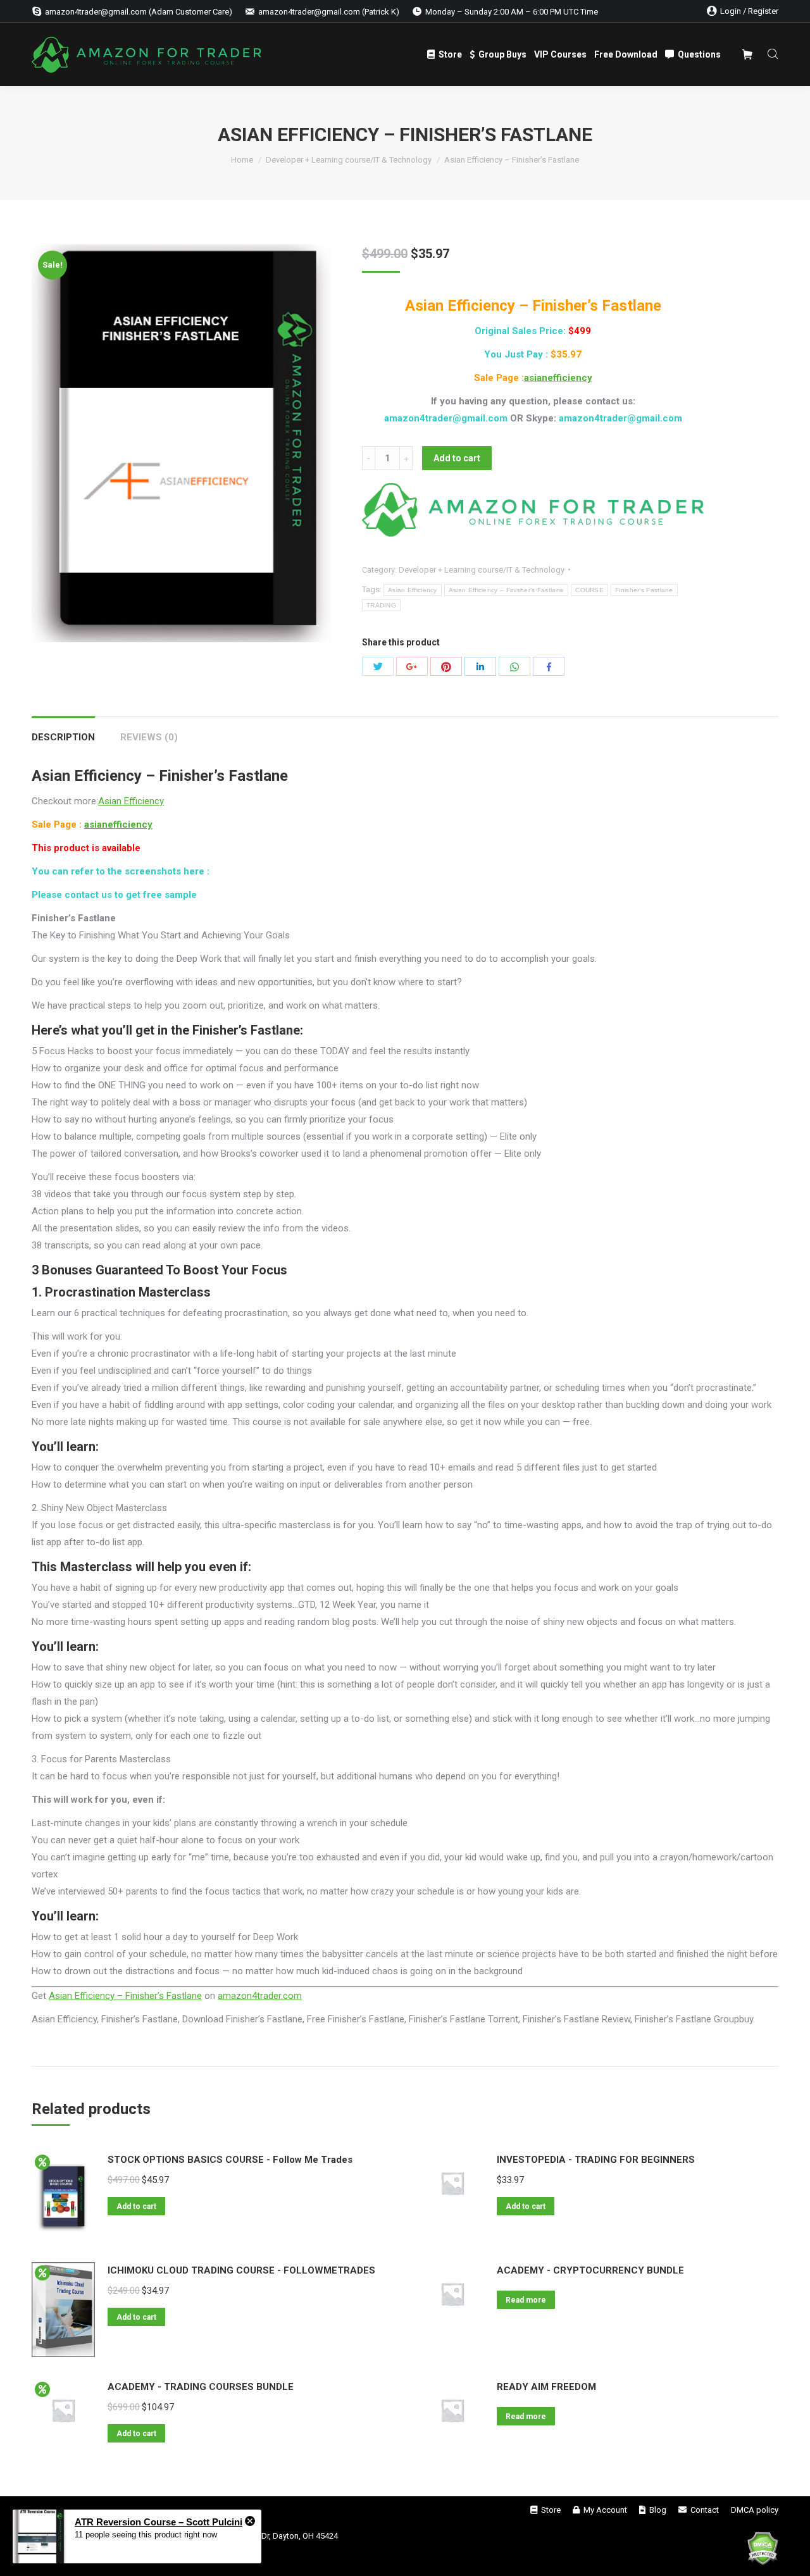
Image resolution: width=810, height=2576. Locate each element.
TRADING (381, 605)
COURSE (589, 590)
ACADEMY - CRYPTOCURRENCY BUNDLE (590, 2270)
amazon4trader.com (260, 1996)
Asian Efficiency (413, 590)
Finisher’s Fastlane (644, 590)
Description (63, 737)
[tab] (63, 731)
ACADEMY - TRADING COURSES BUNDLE (201, 2387)
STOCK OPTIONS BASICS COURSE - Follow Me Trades (230, 2160)
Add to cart (457, 458)
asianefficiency (558, 378)
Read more (526, 2300)
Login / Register (749, 11)
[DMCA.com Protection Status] (763, 2551)
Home (242, 160)
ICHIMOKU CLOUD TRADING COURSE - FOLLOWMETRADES (241, 2270)
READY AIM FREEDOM (546, 2387)
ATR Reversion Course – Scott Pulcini (159, 2522)
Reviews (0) (149, 737)
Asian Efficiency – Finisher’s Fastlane (506, 590)
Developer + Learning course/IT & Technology (349, 160)
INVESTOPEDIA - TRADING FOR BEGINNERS (596, 2160)
